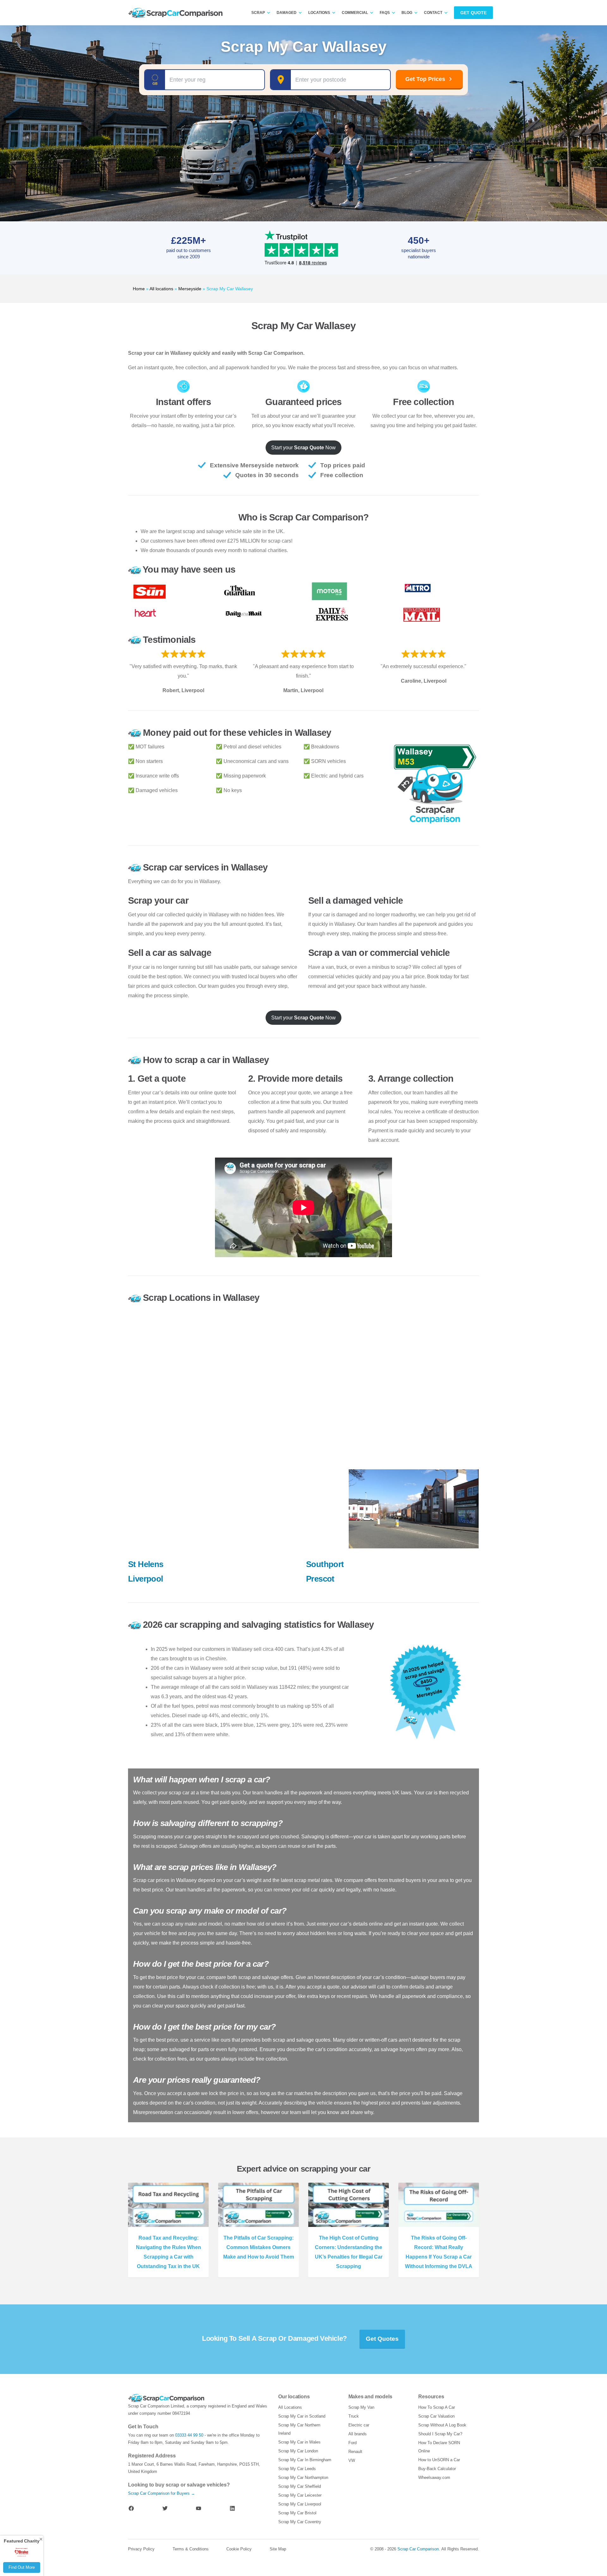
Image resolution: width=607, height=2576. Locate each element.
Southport (325, 1564)
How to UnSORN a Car (439, 2460)
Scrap (258, 13)
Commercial (355, 13)
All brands (358, 2434)
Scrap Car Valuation (436, 2416)
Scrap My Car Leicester (300, 2495)
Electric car (359, 2425)
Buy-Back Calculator (437, 2469)
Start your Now (303, 448)
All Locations (290, 2407)
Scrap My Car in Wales (299, 2442)
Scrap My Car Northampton (303, 2478)
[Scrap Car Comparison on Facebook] (131, 2508)
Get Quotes (382, 2339)
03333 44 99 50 (189, 2435)
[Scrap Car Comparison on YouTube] (199, 2508)
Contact (433, 13)
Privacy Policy (141, 2549)
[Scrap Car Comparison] (177, 13)
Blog (407, 13)
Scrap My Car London (298, 2451)
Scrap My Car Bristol (297, 2513)
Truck (354, 2416)
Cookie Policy (239, 2549)
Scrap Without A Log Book (442, 2425)
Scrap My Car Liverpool (300, 2504)
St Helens (146, 1564)
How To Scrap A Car (437, 2407)
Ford (353, 2443)
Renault (355, 2452)
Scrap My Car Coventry (300, 2522)
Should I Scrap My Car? (440, 2434)
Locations (319, 13)
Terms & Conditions (191, 2549)
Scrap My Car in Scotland (302, 2416)
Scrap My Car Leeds (297, 2469)
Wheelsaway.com (434, 2478)
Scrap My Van (361, 2407)
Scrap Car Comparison (418, 2549)
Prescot (320, 1579)
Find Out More (22, 2567)
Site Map (278, 2549)
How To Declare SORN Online (439, 2447)
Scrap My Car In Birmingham (305, 2460)
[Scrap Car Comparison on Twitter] (165, 2508)
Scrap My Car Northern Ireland (299, 2429)
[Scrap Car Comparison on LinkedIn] (232, 2508)
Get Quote (473, 13)
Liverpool (146, 1579)
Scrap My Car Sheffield (300, 2486)
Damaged (287, 13)
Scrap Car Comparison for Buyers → (162, 2493)
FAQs (385, 13)
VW (352, 2460)
